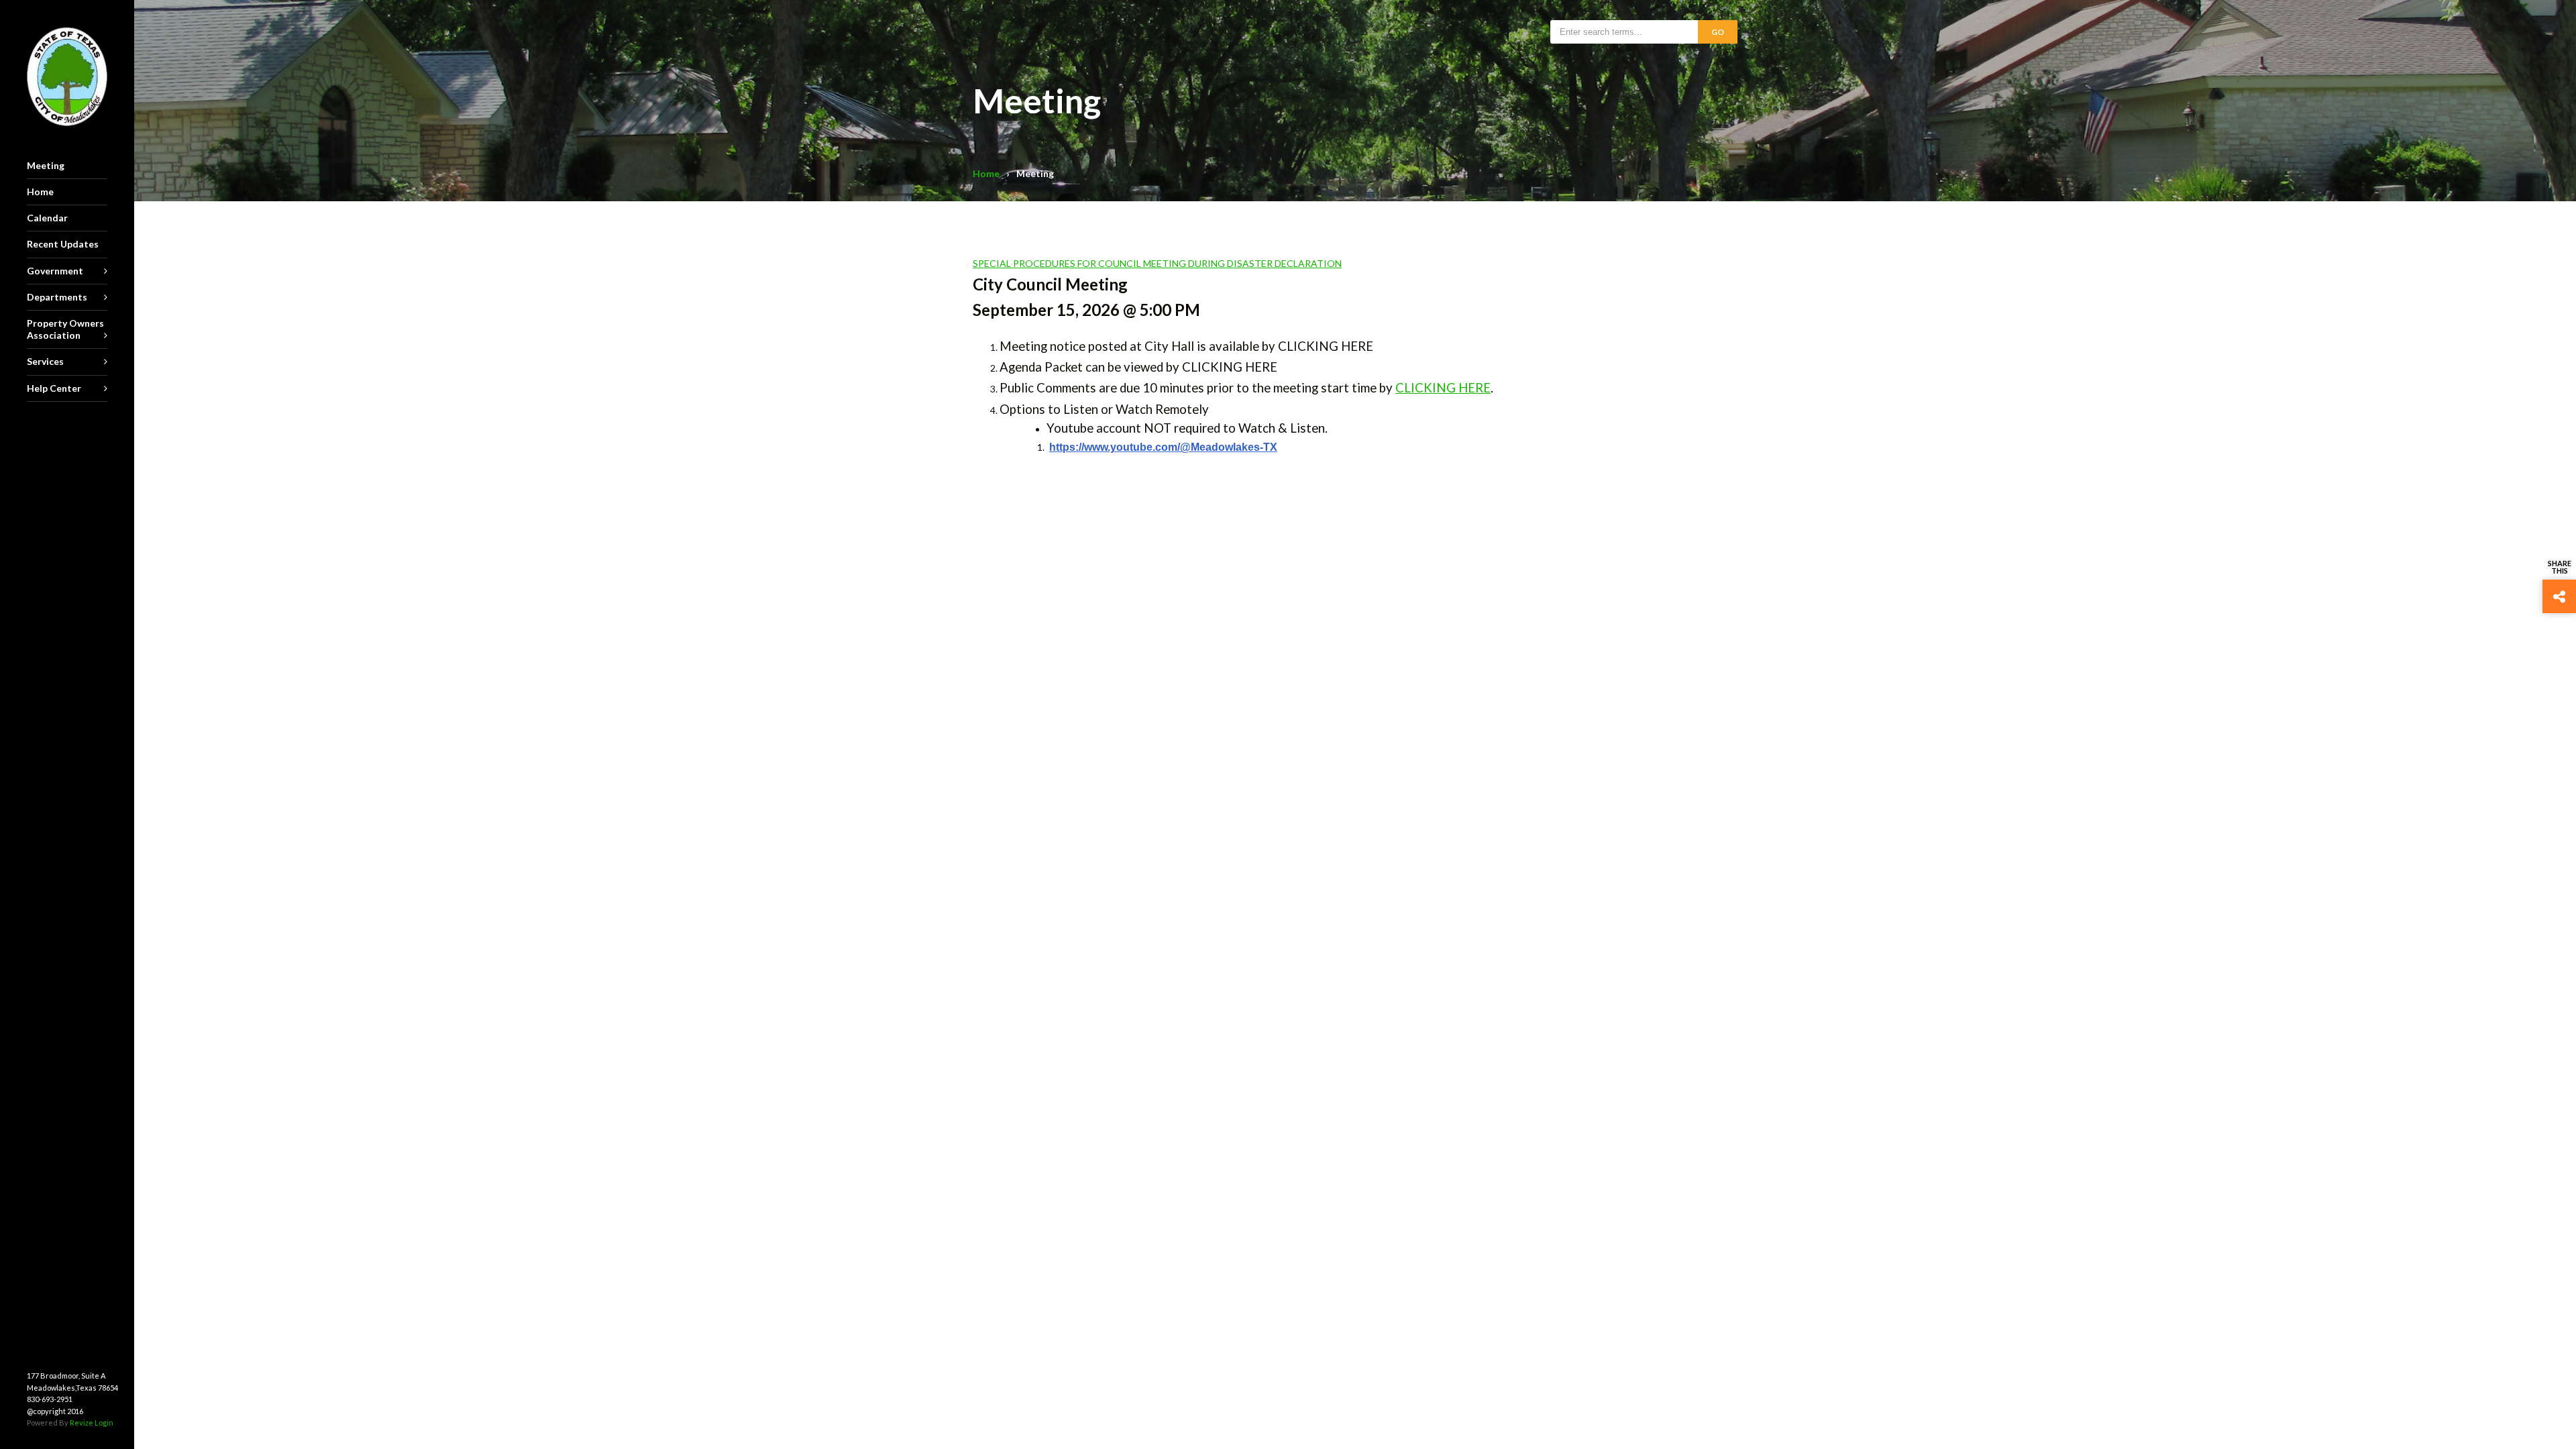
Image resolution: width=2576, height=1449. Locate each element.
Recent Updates (63, 244)
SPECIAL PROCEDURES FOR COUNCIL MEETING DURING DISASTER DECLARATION (1157, 263)
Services (45, 361)
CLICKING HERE (1443, 388)
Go (1718, 32)
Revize (82, 1423)
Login (104, 1423)
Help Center (54, 388)
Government (55, 271)
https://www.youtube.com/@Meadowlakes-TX (1163, 447)
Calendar (47, 218)
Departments (57, 297)
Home (986, 173)
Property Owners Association (65, 329)
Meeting (46, 165)
